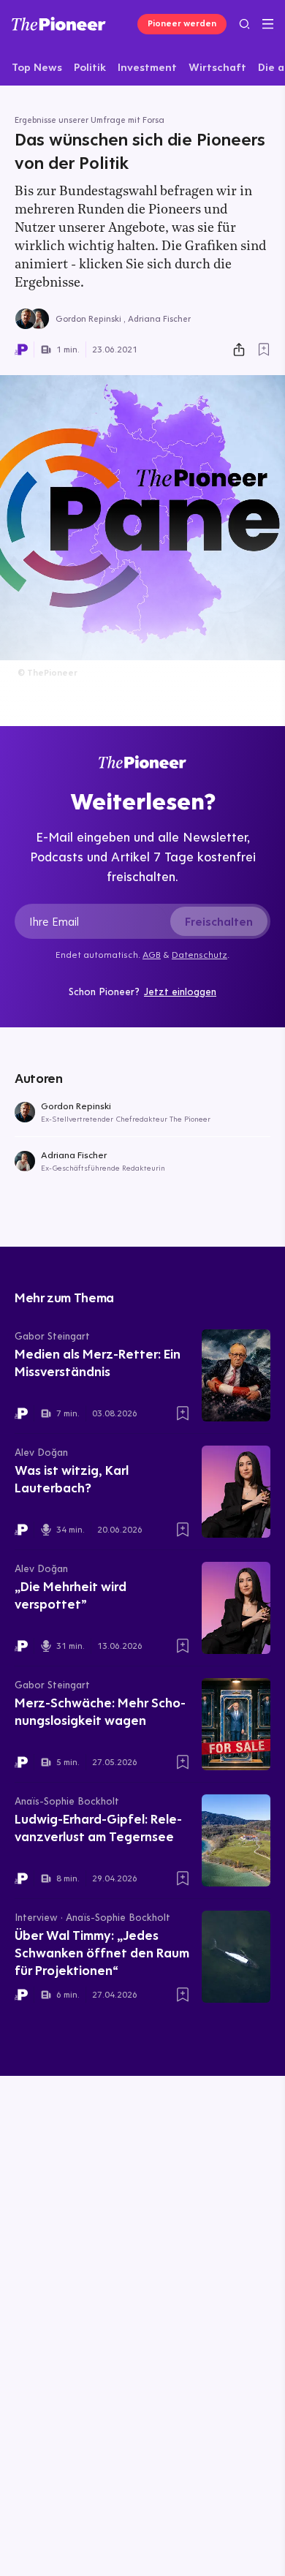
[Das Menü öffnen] (268, 24)
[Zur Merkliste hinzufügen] (264, 350)
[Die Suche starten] (244, 24)
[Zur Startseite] (59, 24)
